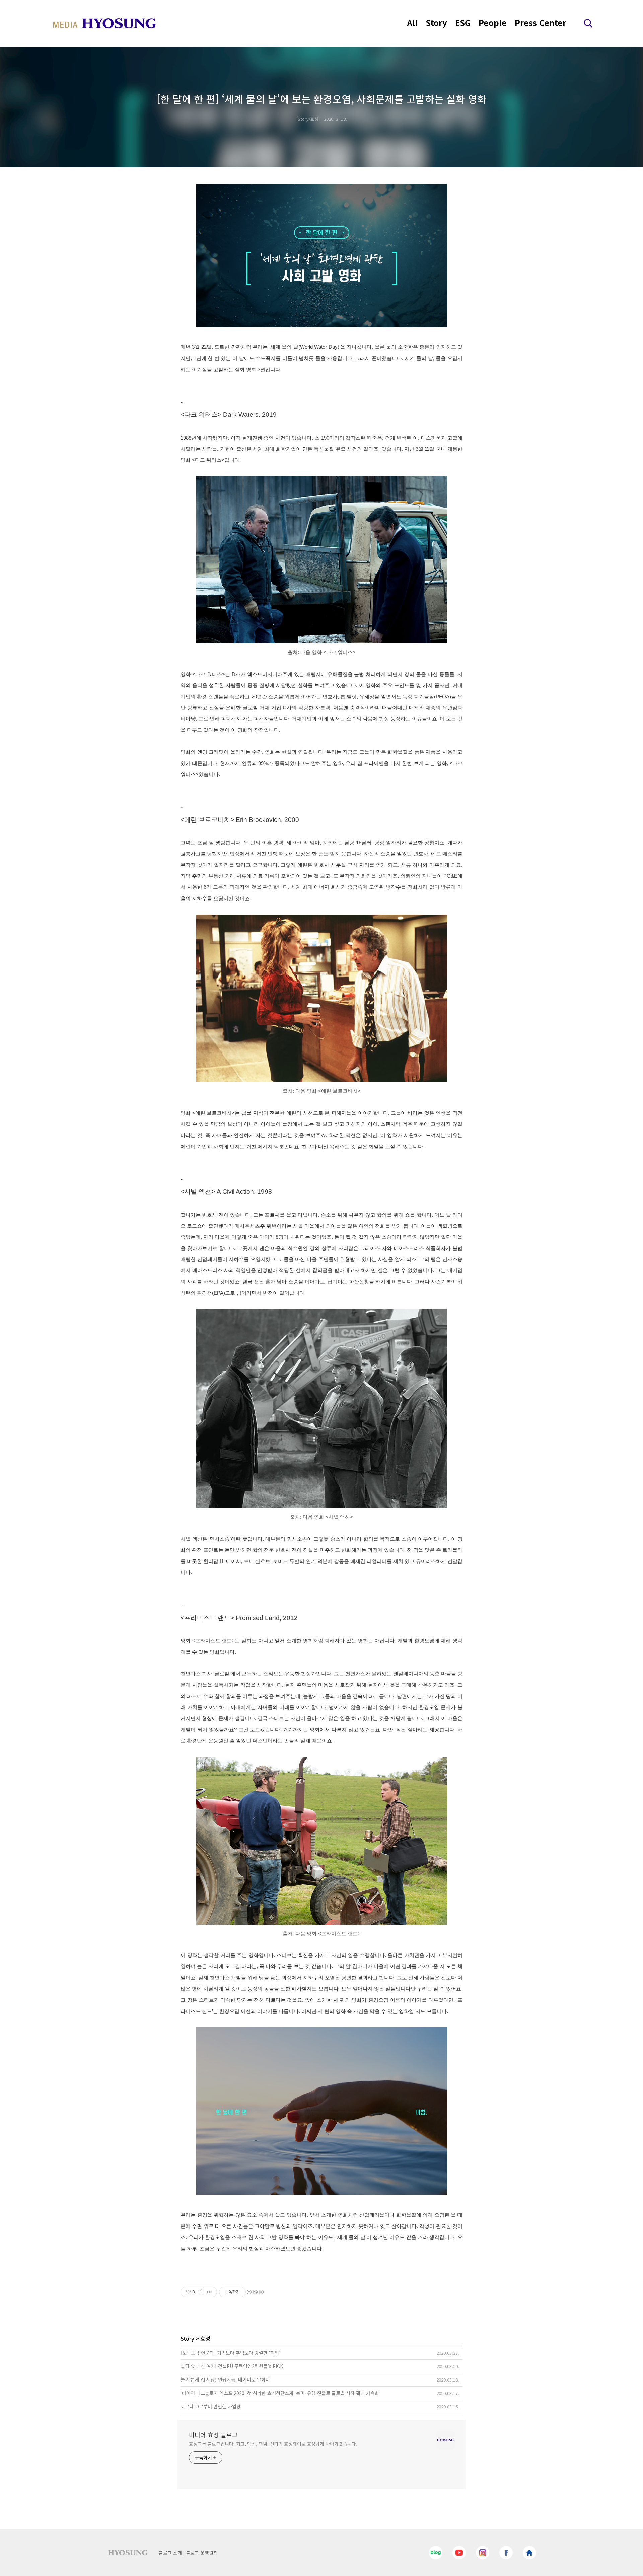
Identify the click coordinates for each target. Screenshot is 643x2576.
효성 (205, 2338)
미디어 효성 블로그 (213, 2435)
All (412, 23)
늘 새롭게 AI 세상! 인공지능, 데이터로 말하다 (225, 2379)
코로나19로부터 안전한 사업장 (211, 2406)
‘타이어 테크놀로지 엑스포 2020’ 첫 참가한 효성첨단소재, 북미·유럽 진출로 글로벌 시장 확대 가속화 (280, 2393)
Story (436, 23)
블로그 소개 (170, 2553)
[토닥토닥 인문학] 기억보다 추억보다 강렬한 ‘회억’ (230, 2353)
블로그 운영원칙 (202, 2553)
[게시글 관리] (209, 2292)
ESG (463, 23)
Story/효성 (308, 119)
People (493, 23)
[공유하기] (201, 2292)
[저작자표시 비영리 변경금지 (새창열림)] (255, 2292)
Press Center (541, 23)
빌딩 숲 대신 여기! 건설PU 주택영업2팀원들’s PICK (232, 2366)
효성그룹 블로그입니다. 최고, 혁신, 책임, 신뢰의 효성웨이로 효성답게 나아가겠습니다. (273, 2444)
